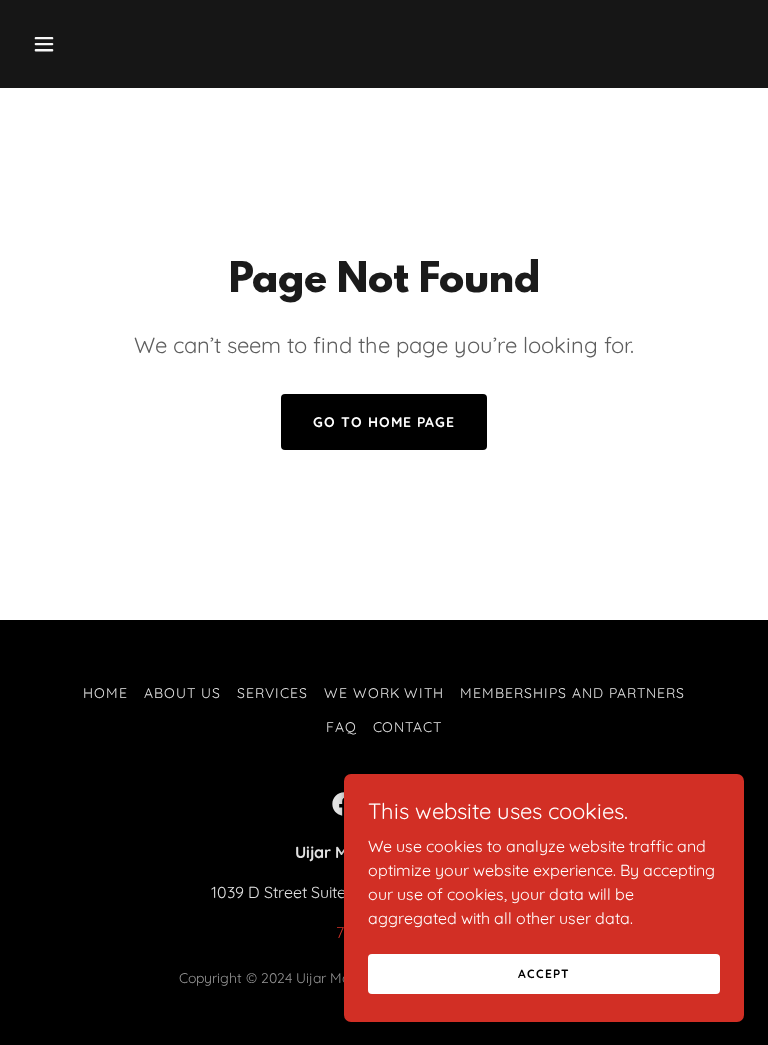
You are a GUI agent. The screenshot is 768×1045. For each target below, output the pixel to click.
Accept (543, 973)
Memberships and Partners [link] (572, 693)
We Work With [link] (384, 693)
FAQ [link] (341, 727)
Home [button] (105, 693)
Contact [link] (408, 727)
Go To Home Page (384, 422)
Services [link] (272, 693)
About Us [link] (182, 693)
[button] (78, 44)
